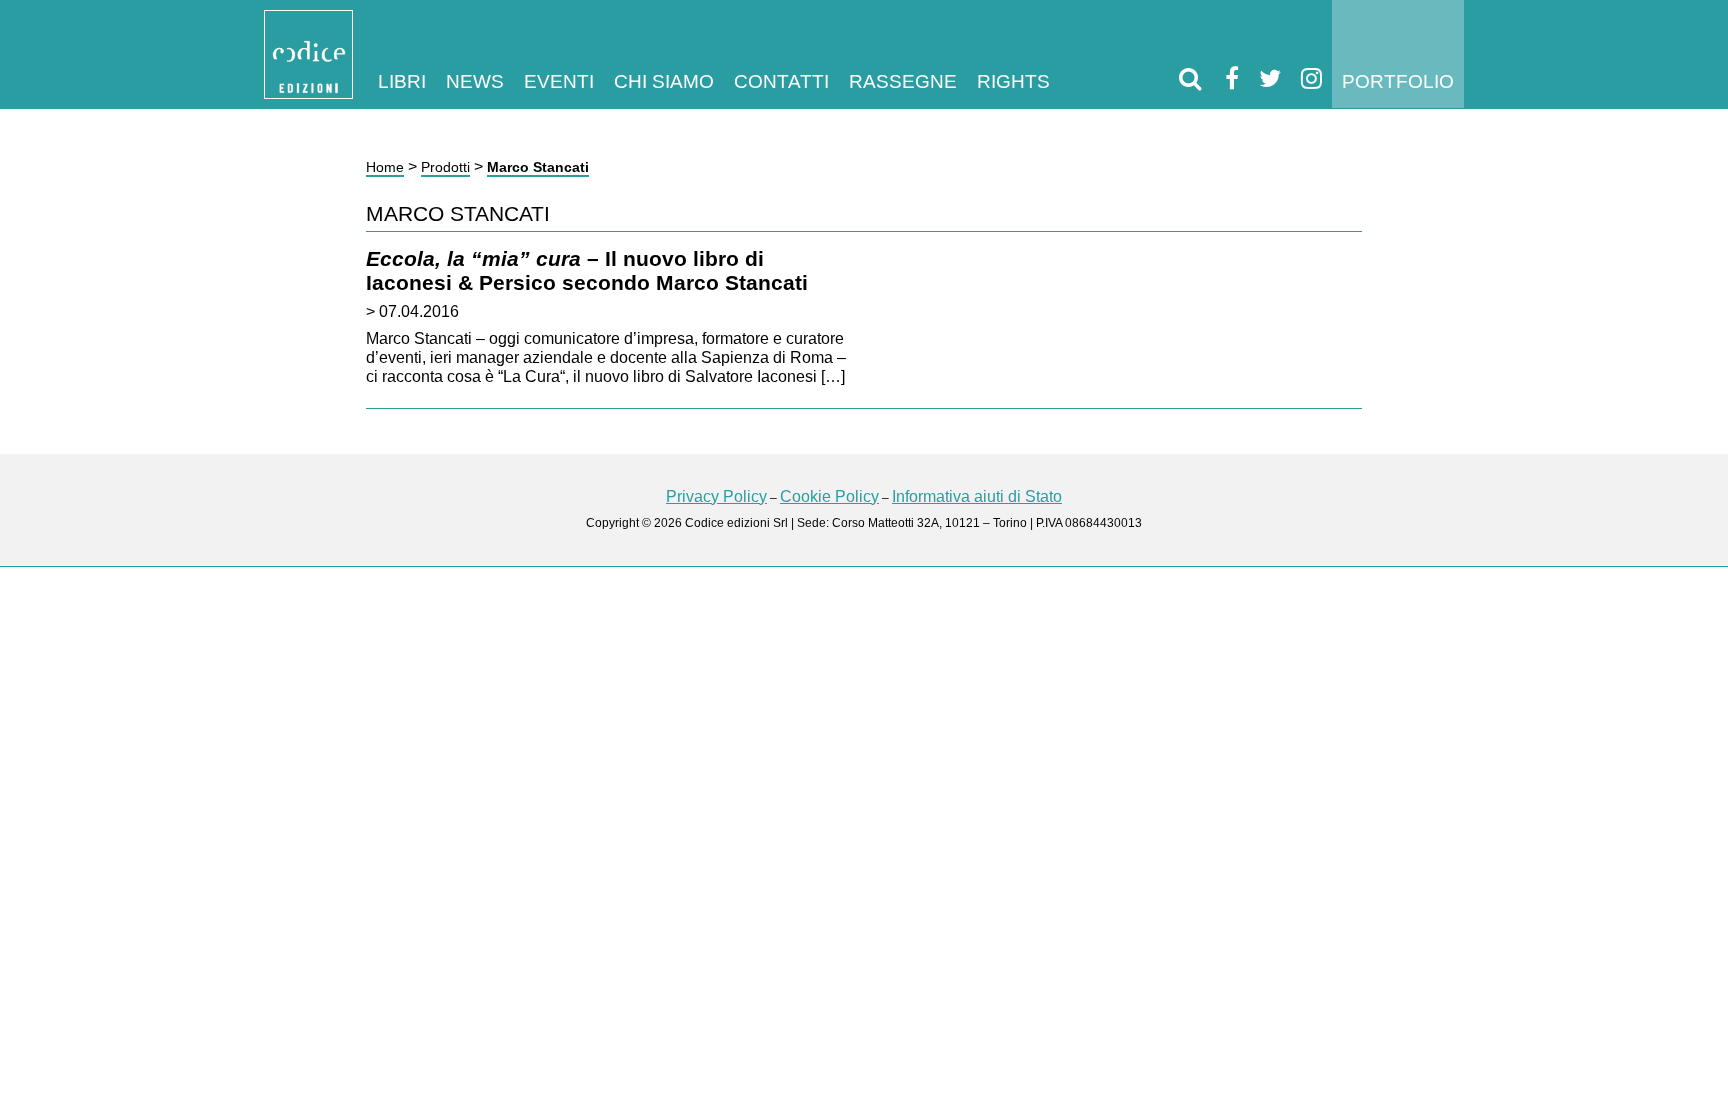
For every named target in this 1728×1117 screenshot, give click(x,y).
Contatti (781, 81)
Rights (1013, 81)
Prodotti (445, 167)
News (475, 81)
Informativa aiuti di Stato (977, 496)
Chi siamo (664, 81)
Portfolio (1398, 81)
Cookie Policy (829, 496)
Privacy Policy (716, 496)
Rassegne (903, 81)
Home (385, 167)
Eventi (559, 81)
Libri (402, 81)
